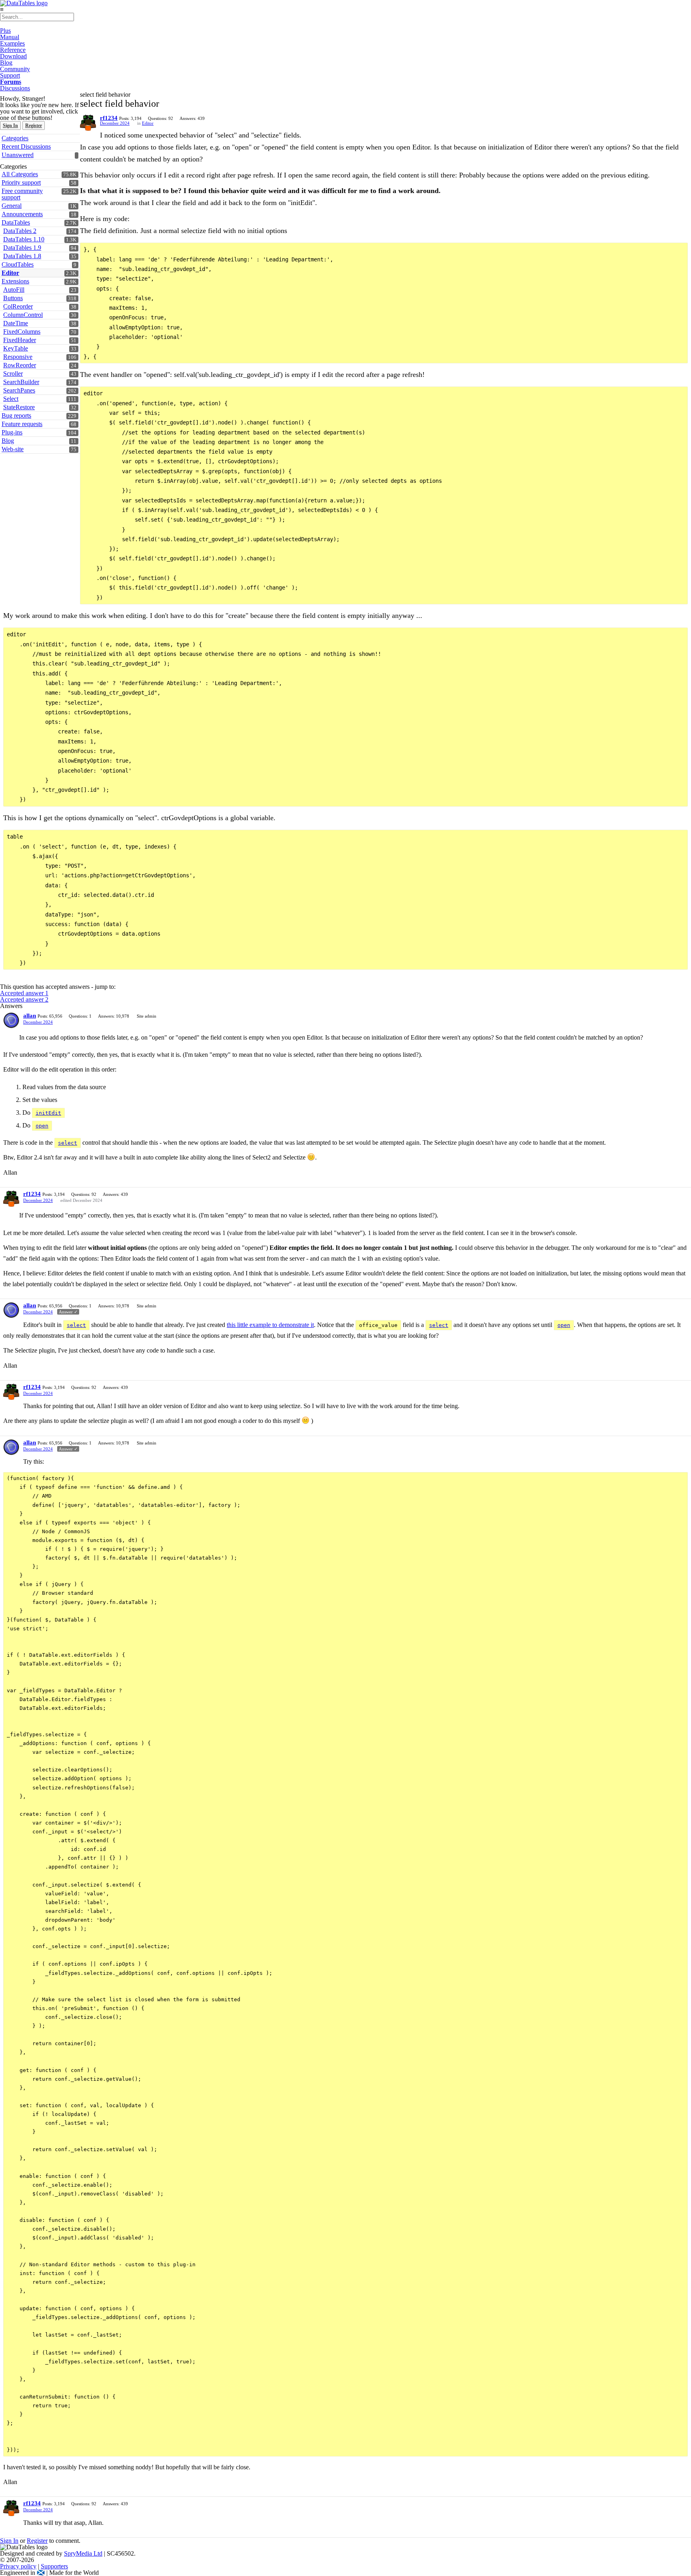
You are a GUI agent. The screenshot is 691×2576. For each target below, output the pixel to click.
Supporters (54, 2566)
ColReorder (18, 306)
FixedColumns (22, 332)
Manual (10, 37)
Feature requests (22, 424)
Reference (13, 50)
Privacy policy (18, 2566)
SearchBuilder (21, 382)
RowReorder (20, 365)
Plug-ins (12, 432)
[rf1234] (88, 123)
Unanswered (18, 155)
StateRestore (19, 407)
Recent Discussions (26, 146)
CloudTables (18, 264)
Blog (6, 63)
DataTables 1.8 (22, 256)
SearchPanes (19, 390)
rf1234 (109, 118)
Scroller (13, 374)
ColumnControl (23, 315)
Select (11, 399)
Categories (15, 138)
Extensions (15, 281)
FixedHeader (20, 340)
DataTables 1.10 (24, 239)
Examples (12, 43)
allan (30, 1016)
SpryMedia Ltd (83, 2553)
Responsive (18, 357)
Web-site (13, 449)
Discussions (15, 88)
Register (34, 126)
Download (13, 56)
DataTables (16, 222)
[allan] (11, 1020)
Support (10, 75)
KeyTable (16, 348)
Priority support (21, 182)
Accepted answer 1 (24, 993)
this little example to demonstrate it (270, 1325)
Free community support (22, 194)
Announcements (22, 214)
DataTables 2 (20, 231)
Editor (10, 273)
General (12, 206)
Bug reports (16, 415)
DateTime (16, 323)
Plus (5, 31)
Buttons (13, 298)
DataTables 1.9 (22, 248)
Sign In (10, 126)
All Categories (20, 174)
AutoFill (14, 290)
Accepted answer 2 (24, 999)
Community (15, 69)
